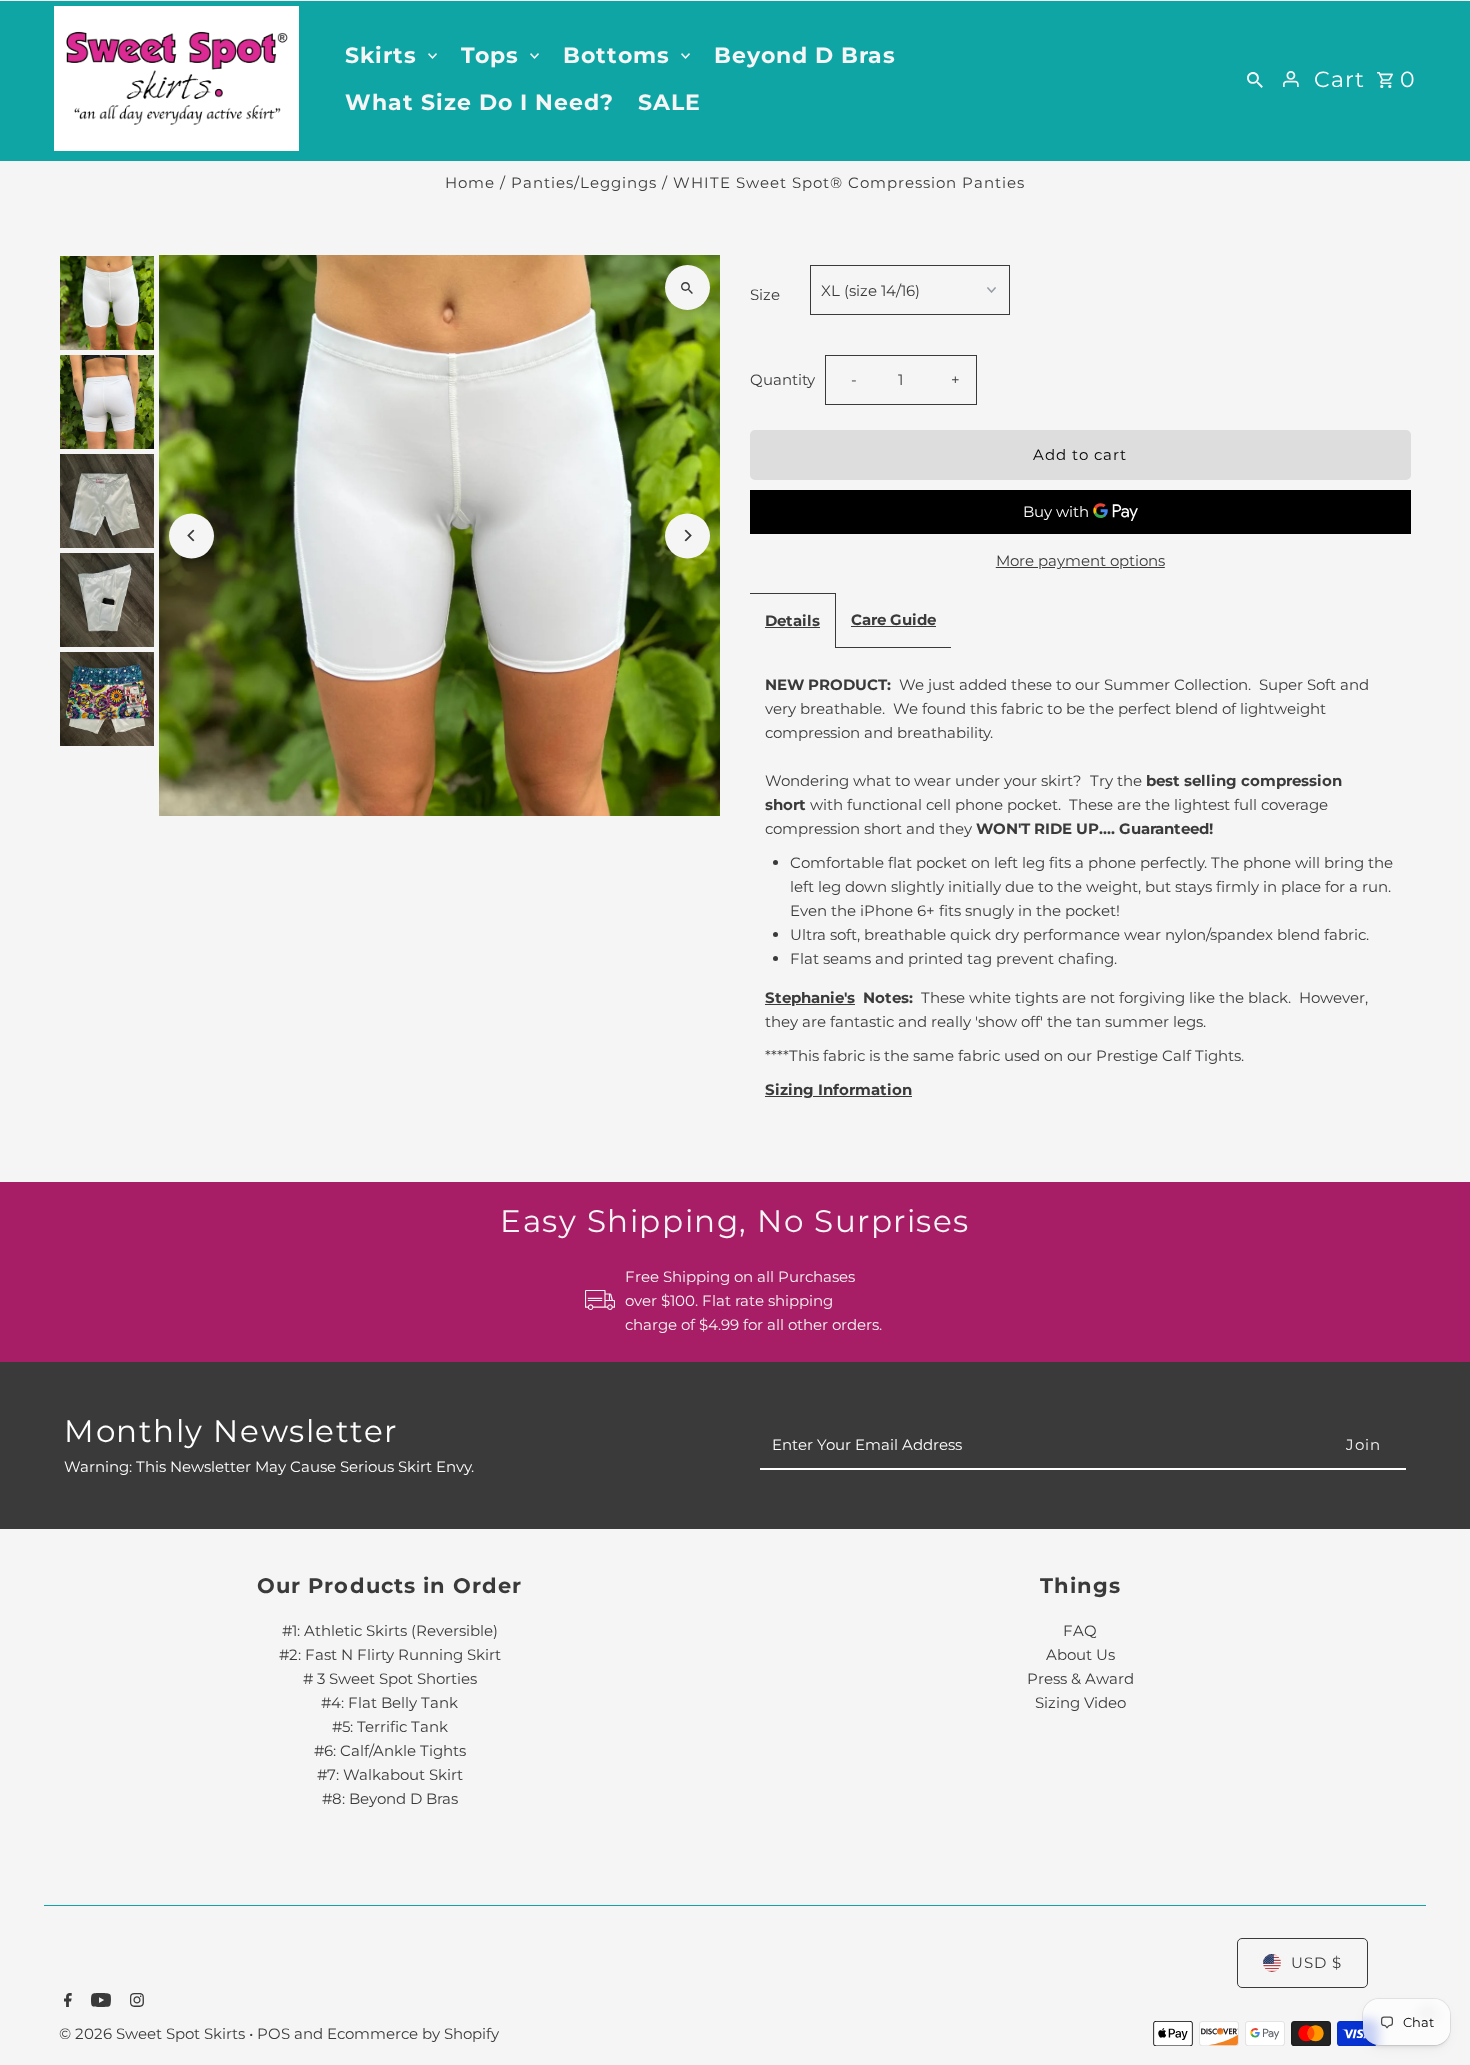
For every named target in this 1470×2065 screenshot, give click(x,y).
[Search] (1255, 79)
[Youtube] (98, 2002)
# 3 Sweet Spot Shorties (390, 1678)
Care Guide (893, 619)
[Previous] (191, 535)
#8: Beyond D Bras (390, 1798)
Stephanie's (810, 997)
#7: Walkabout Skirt (390, 1774)
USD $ (1316, 1962)
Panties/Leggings (584, 182)
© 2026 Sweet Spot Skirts (154, 2033)
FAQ (1080, 1630)
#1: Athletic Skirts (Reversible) (390, 1630)
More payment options (1080, 560)
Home (470, 182)
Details (792, 620)
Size (765, 294)
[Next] (687, 535)
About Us (1080, 1654)
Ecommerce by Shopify (413, 2033)
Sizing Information (838, 1089)
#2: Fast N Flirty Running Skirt (390, 1654)
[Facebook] (65, 2002)
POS (273, 2033)
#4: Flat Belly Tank (389, 1702)
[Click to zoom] (687, 287)
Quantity (782, 379)
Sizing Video (1080, 1702)
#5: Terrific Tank (390, 1726)
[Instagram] (134, 2002)
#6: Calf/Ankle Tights (390, 1750)
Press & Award (1080, 1678)
